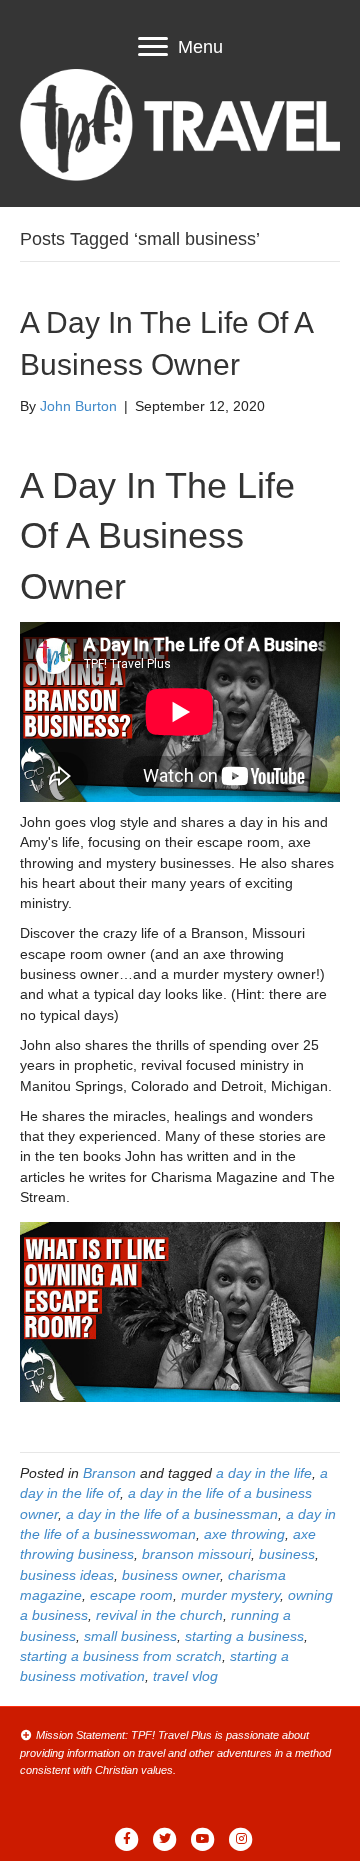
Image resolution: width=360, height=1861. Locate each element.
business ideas (67, 1575)
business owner (171, 1575)
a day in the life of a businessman (172, 1514)
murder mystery (230, 1595)
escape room (131, 1595)
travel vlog (185, 1676)
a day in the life (264, 1473)
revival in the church (159, 1615)
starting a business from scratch (121, 1656)
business (287, 1554)
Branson (109, 1473)
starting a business (244, 1636)
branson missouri (196, 1554)
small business (130, 1636)
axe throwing (244, 1534)
